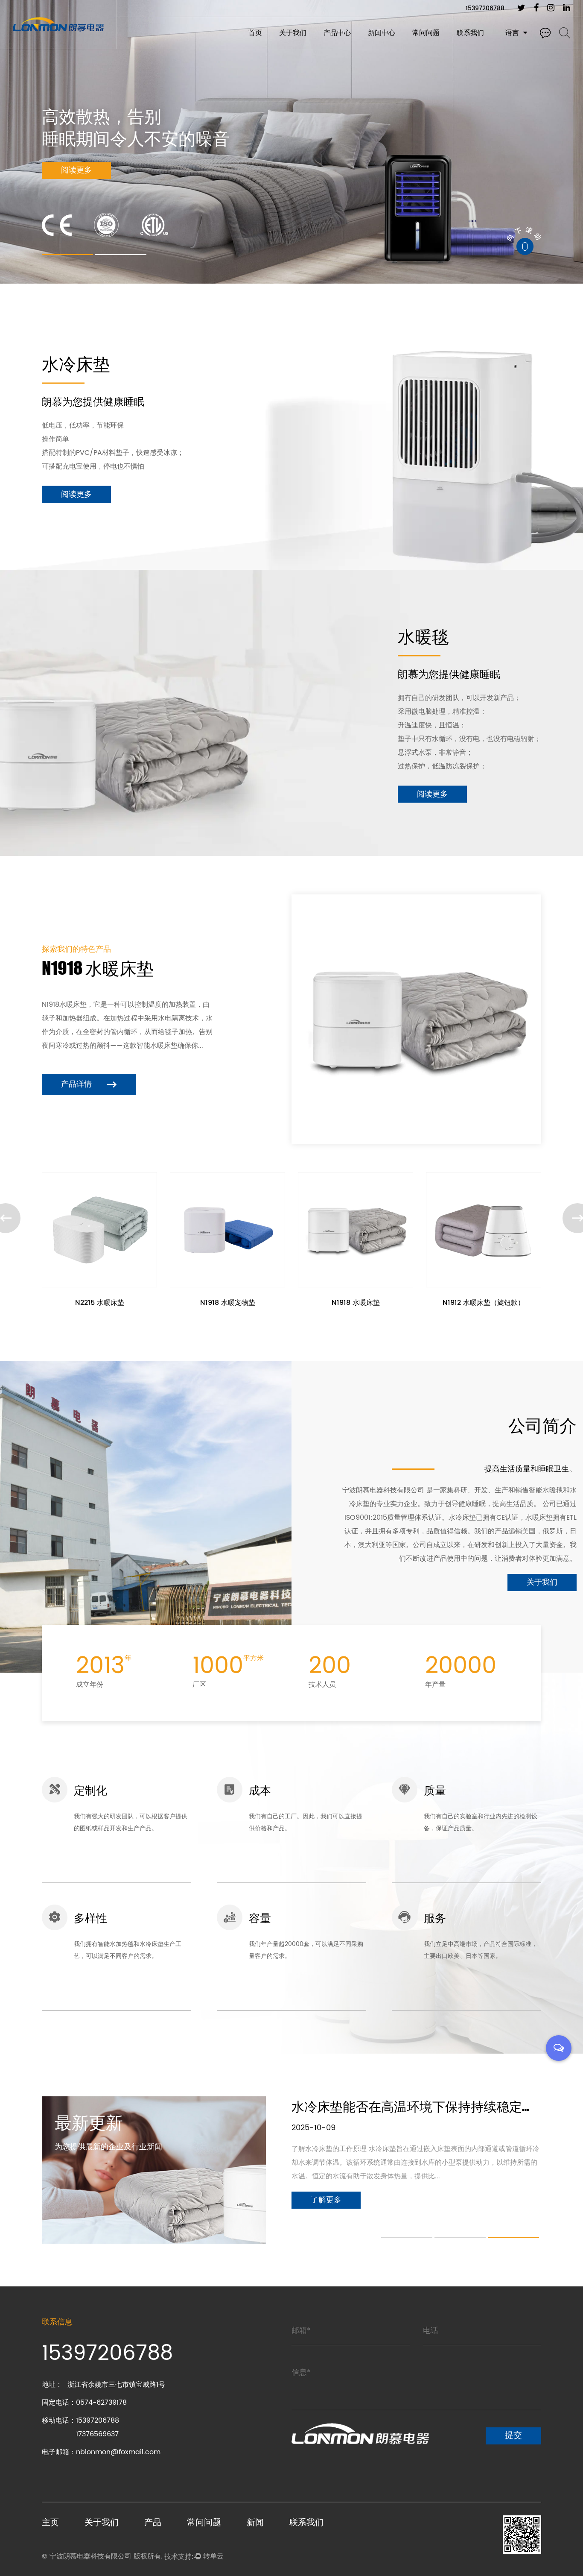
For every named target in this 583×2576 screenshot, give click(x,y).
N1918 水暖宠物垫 (100, 1303)
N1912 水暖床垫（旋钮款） (356, 1303)
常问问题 (426, 33)
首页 (255, 33)
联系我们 (470, 33)
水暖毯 (334, 47)
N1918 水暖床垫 (228, 1303)
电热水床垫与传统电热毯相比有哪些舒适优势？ (426, 2106)
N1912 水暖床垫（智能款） (484, 1303)
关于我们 (293, 33)
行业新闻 (380, 48)
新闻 (255, 2522)
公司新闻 (380, 47)
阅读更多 (76, 494)
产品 (153, 2522)
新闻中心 (382, 33)
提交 (513, 2436)
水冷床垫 (336, 48)
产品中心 (337, 33)
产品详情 (77, 1084)
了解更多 (76, 171)
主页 (50, 2522)
